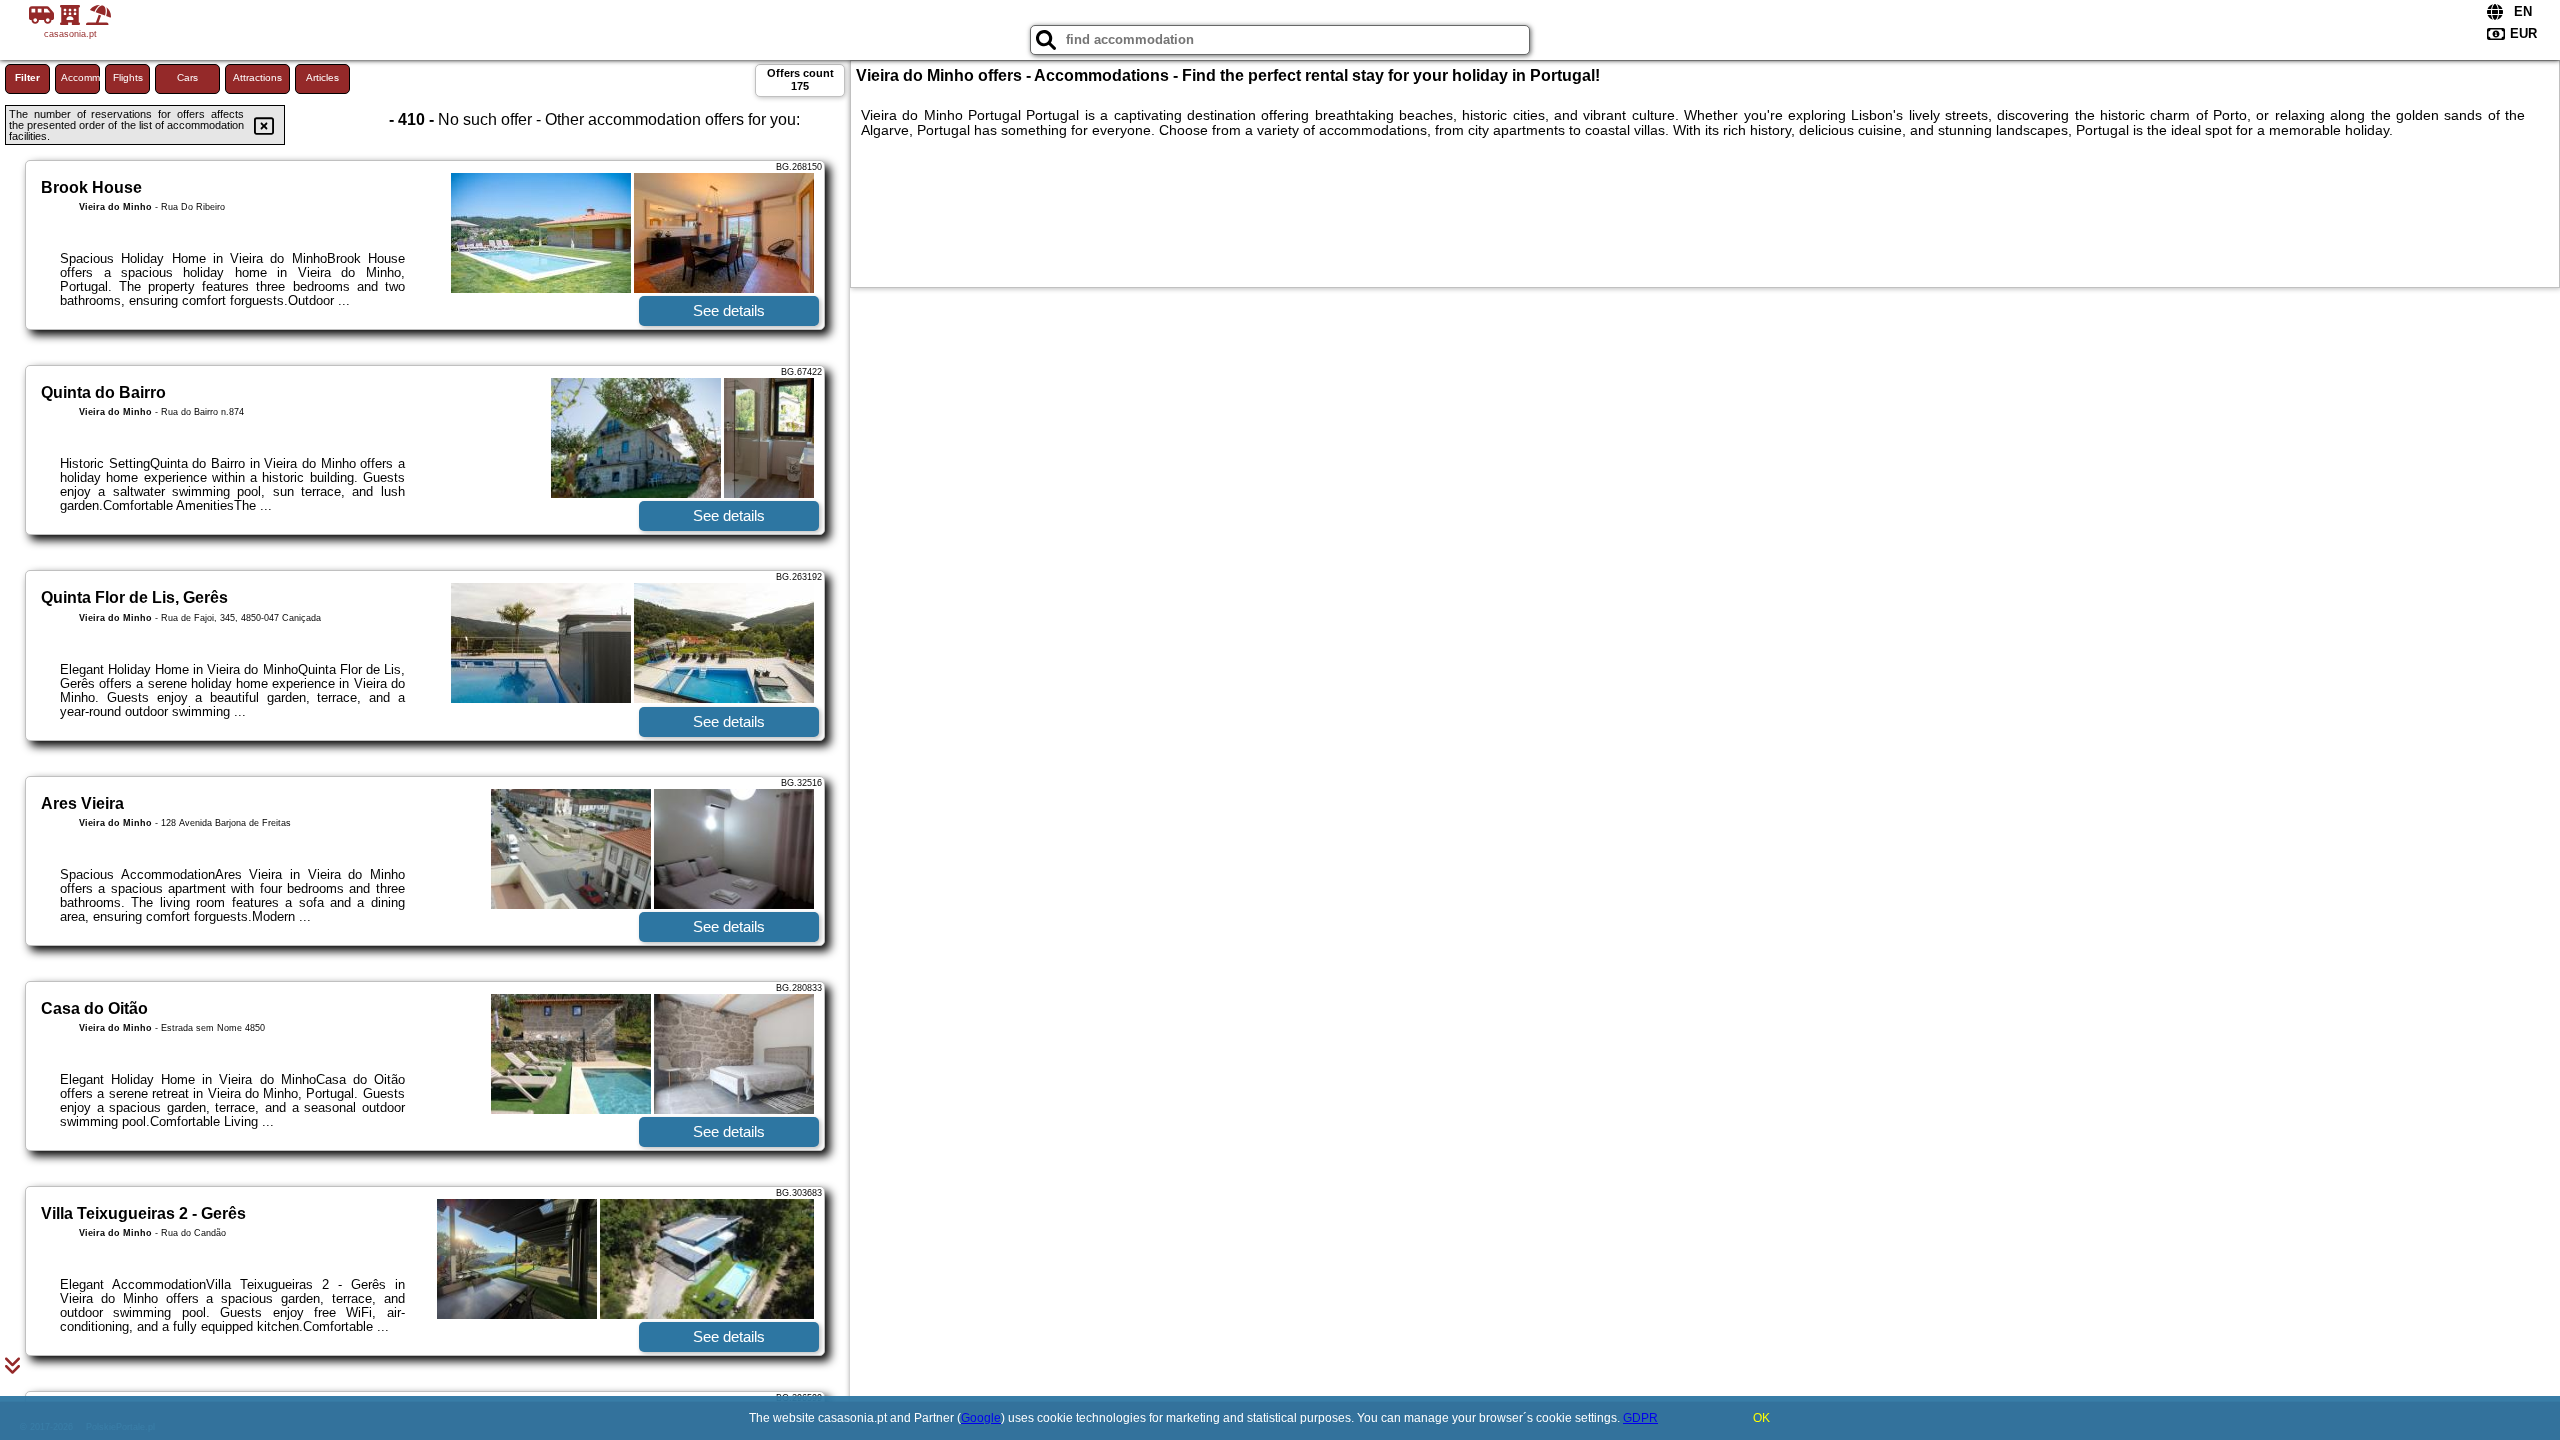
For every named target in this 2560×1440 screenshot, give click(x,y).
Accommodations (80, 77)
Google (981, 1418)
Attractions (257, 77)
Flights (128, 77)
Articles (322, 77)
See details (729, 310)
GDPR (1640, 1418)
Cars (187, 77)
